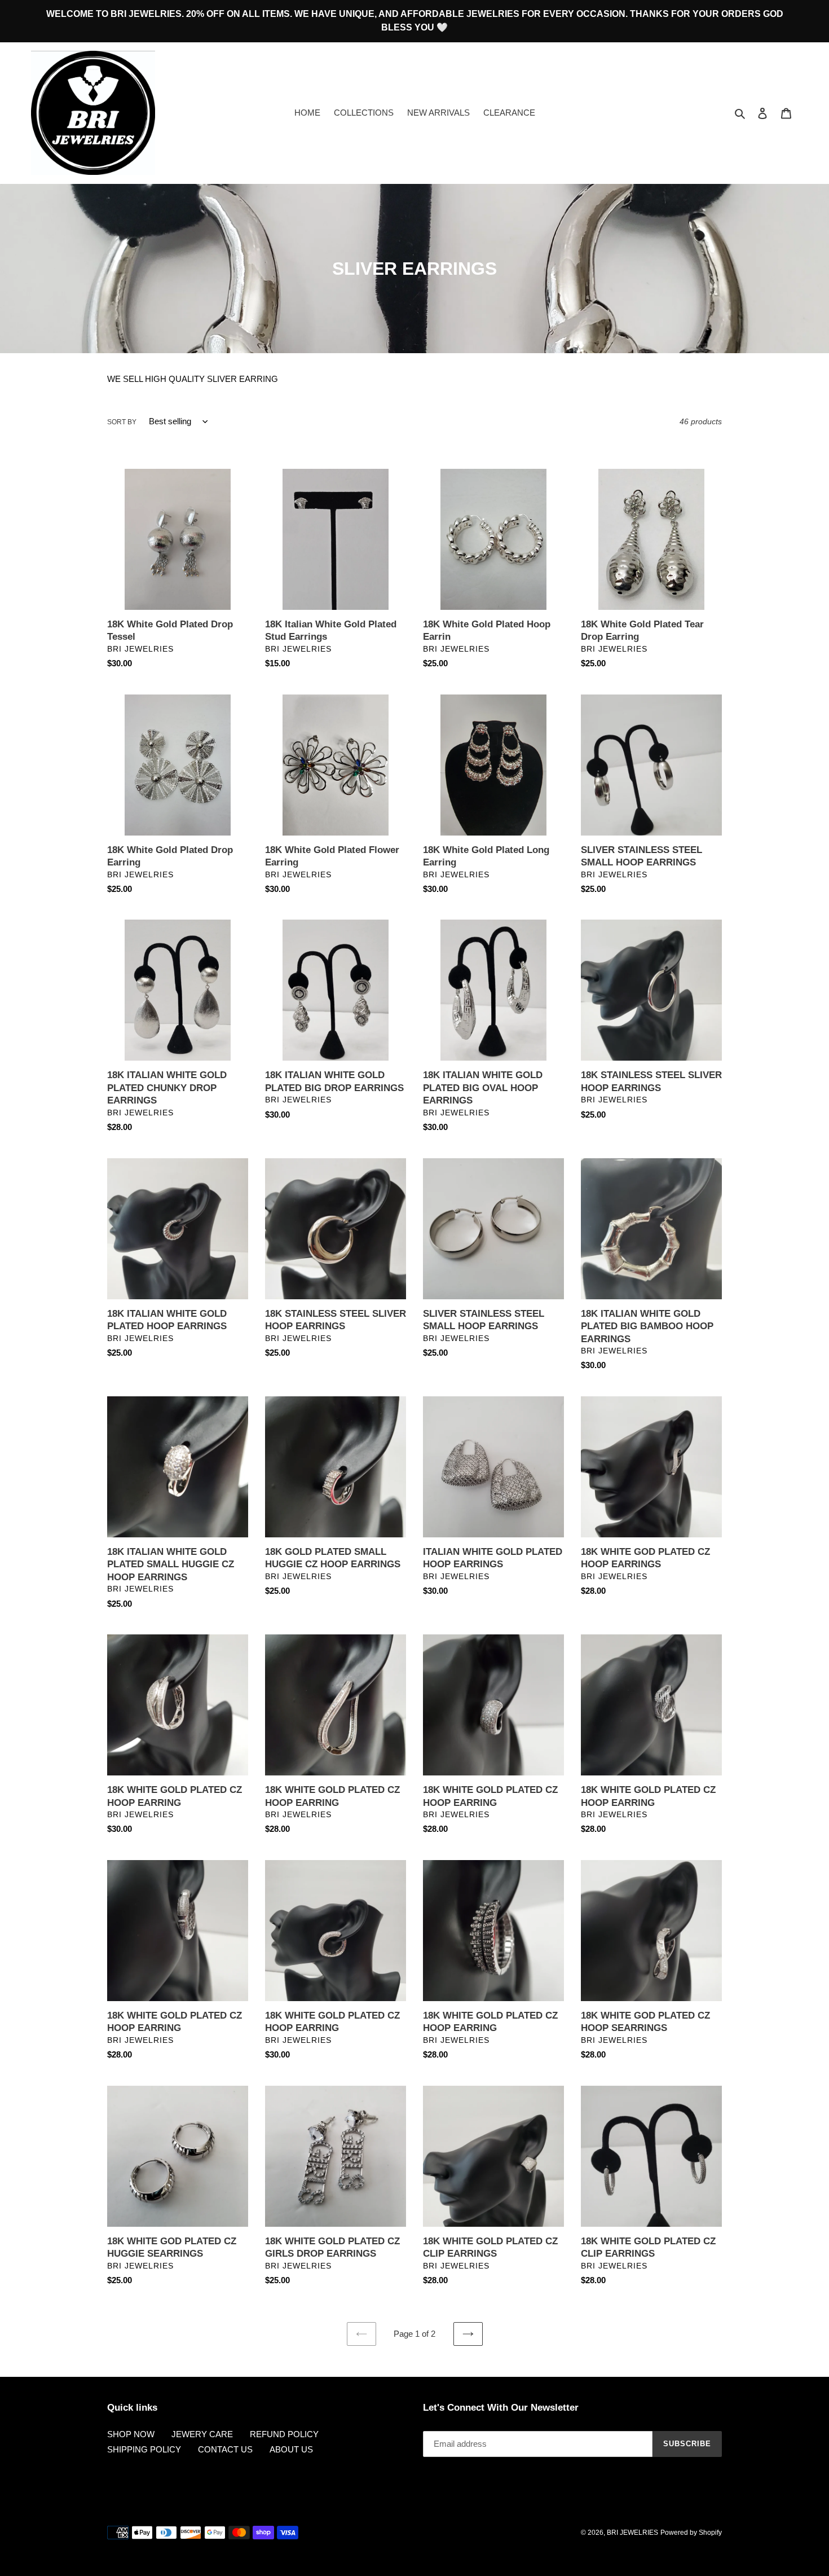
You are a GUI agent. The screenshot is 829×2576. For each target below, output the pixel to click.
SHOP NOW (131, 2434)
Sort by (122, 422)
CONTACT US (225, 2449)
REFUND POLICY (284, 2434)
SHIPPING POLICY (144, 2449)
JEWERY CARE (202, 2434)
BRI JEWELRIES (632, 2533)
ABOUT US (291, 2449)
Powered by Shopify (691, 2533)
